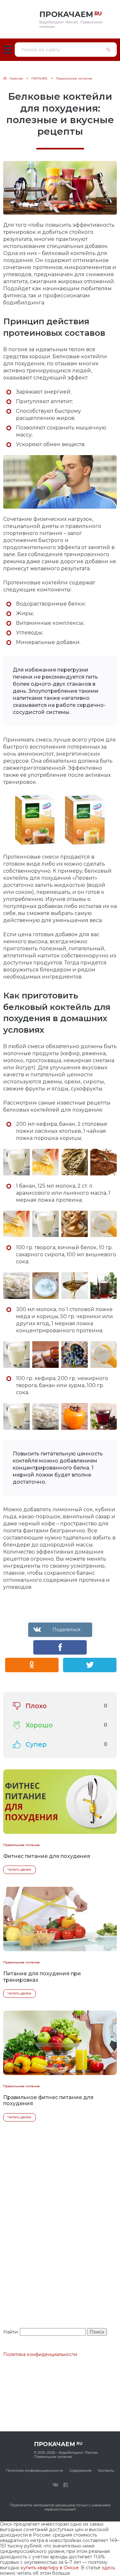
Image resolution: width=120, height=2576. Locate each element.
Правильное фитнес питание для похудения (48, 2100)
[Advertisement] (60, 2247)
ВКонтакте (55, 2485)
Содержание (80, 2470)
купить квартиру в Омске (50, 2568)
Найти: (11, 2332)
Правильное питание (21, 1845)
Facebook (66, 2485)
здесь (108, 2568)
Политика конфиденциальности (40, 2354)
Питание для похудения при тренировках (42, 1977)
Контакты (106, 2470)
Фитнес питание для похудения (47, 1856)
